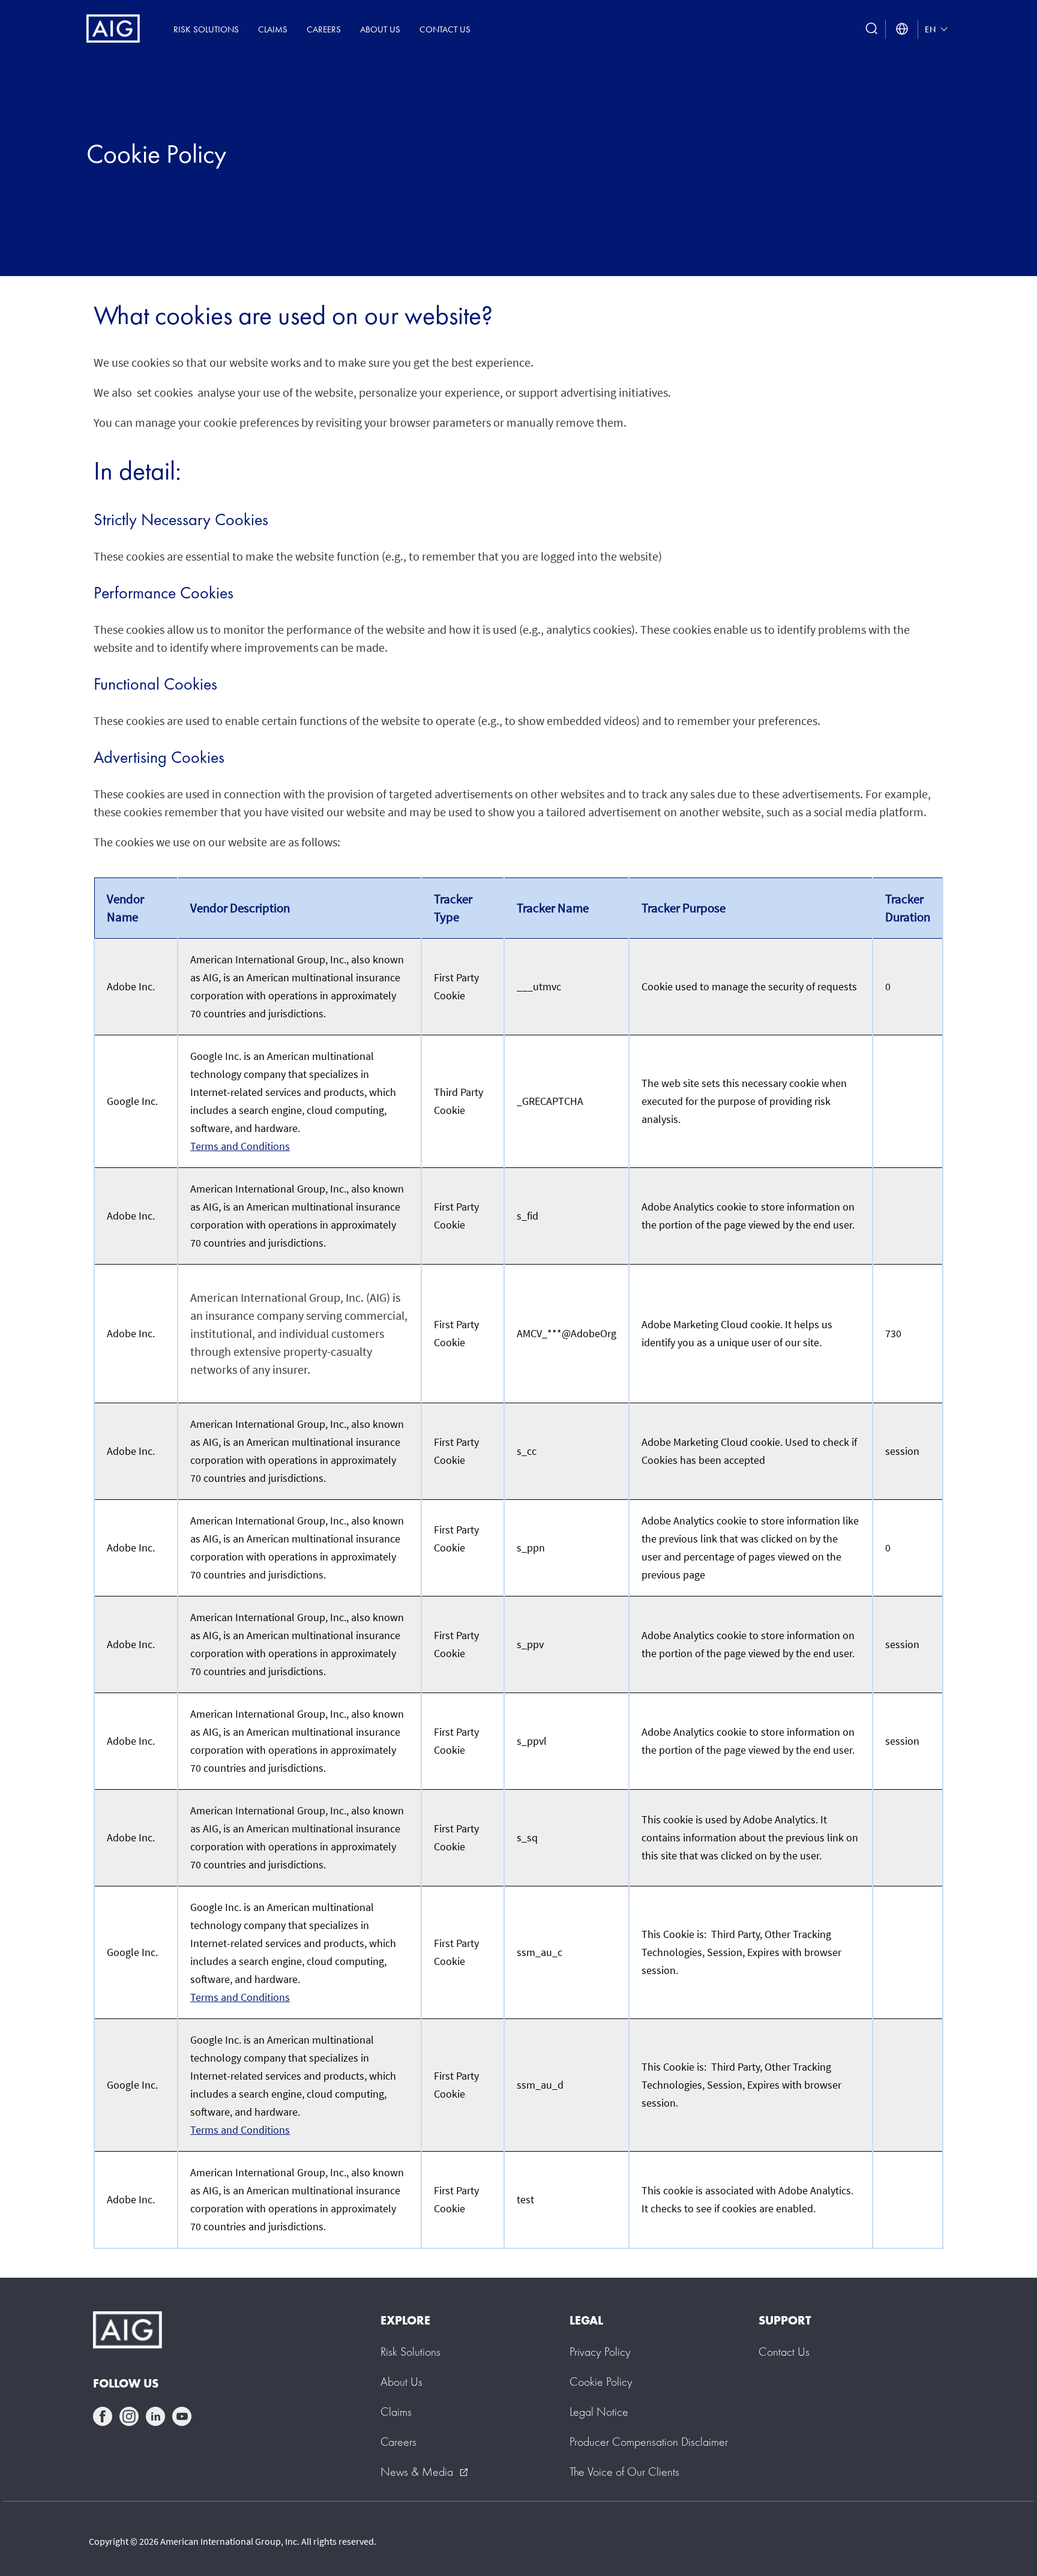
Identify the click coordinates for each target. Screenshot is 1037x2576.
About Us (380, 29)
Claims (273, 29)
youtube (182, 2416)
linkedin (155, 2416)
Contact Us (445, 29)
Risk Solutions (206, 29)
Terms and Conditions (240, 1146)
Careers (324, 29)
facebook (103, 2416)
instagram (129, 2416)
